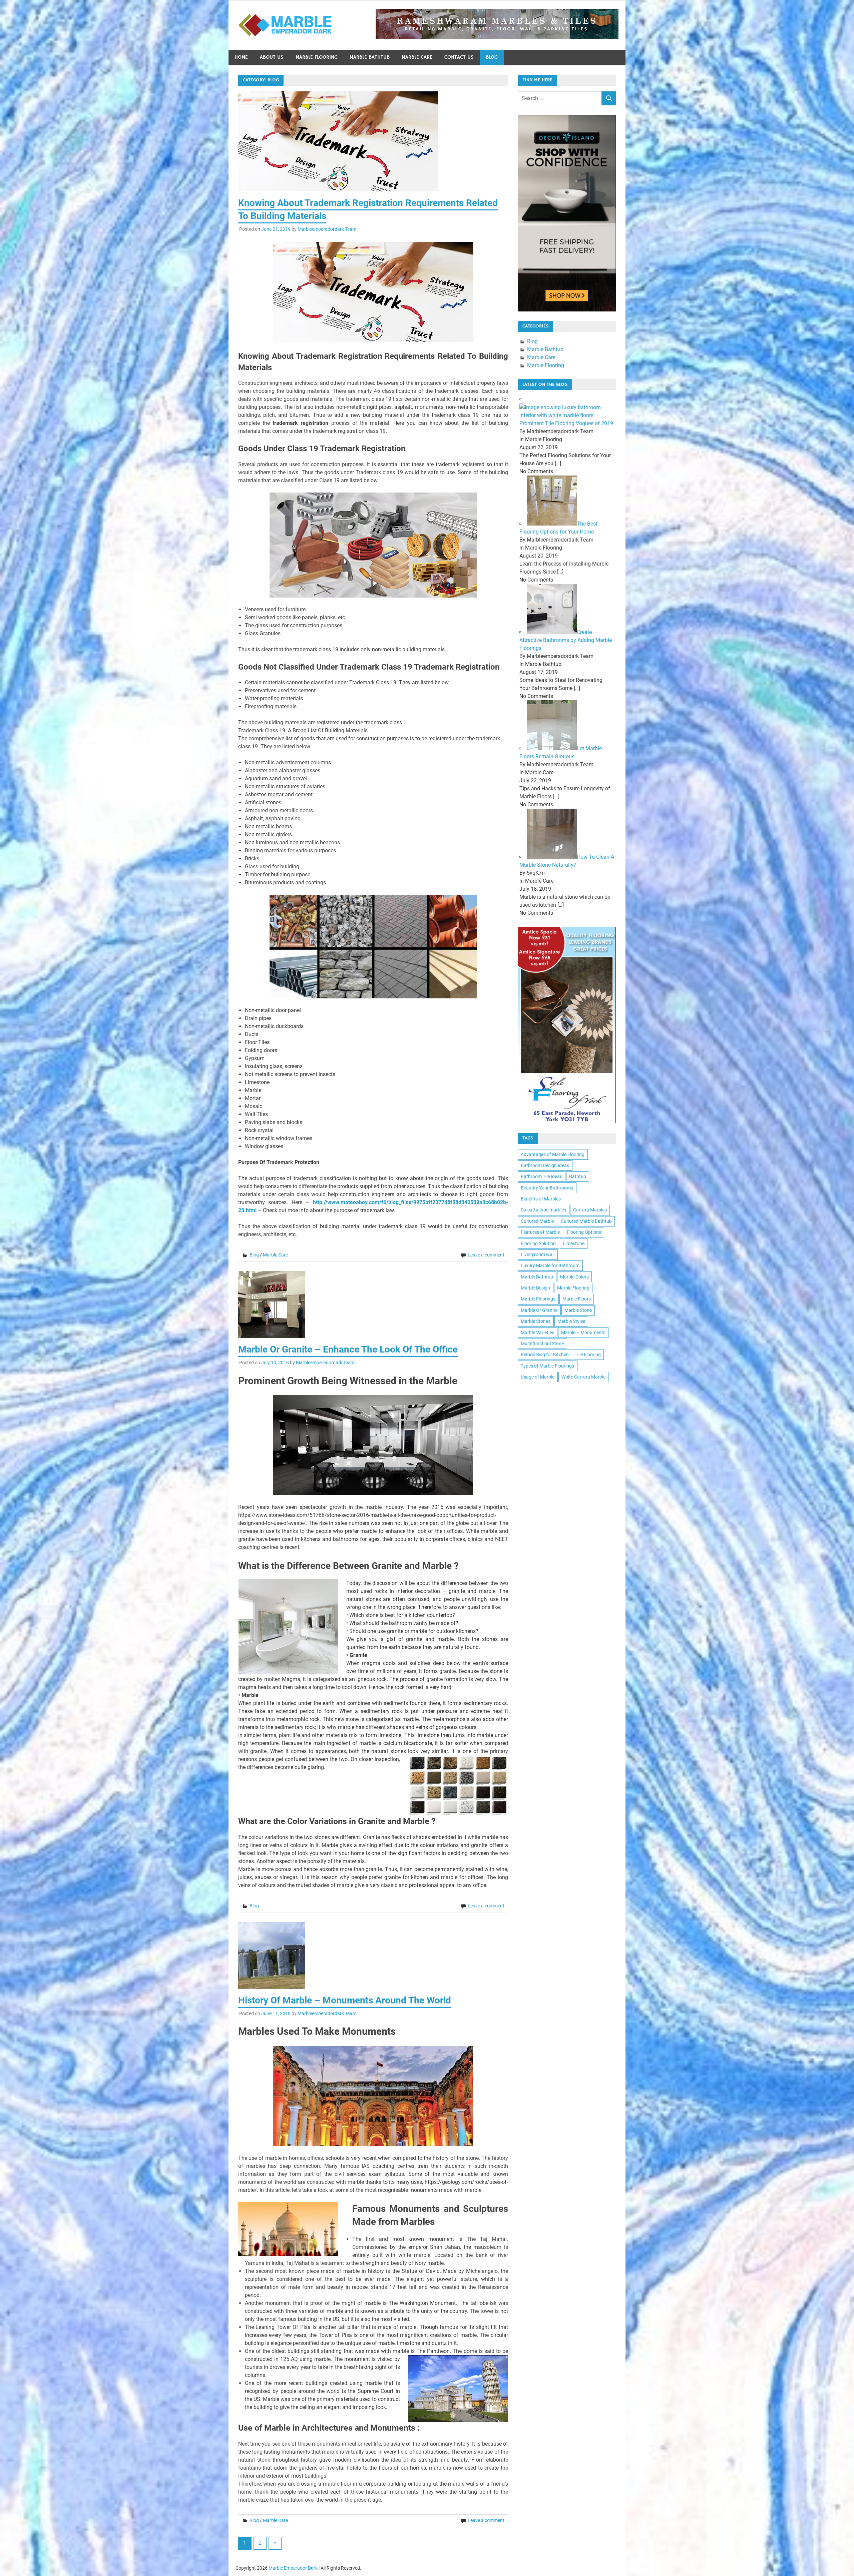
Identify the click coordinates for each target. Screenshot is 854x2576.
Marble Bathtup (537, 1277)
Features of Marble (540, 1232)
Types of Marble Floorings (547, 1366)
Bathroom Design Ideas (545, 1165)
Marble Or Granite (539, 1310)
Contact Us (459, 57)
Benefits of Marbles (541, 1199)
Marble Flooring (317, 57)
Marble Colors (574, 1277)
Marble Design (535, 1288)
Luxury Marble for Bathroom (550, 1265)
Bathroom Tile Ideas (541, 1176)
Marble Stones (536, 1321)
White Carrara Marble (583, 1377)
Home (241, 57)
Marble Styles (571, 1321)
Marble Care (417, 57)
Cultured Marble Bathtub (586, 1221)
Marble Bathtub (370, 57)
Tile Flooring (588, 1355)
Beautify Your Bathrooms (547, 1188)
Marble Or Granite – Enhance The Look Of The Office (348, 1349)
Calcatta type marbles (543, 1210)
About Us (272, 57)
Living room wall (538, 1254)
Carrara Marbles (590, 1210)
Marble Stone (578, 1310)
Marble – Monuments (583, 1333)
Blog (492, 57)
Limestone (574, 1243)
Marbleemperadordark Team (327, 229)
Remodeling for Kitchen (545, 1355)
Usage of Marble (538, 1377)
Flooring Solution (538, 1243)
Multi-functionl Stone (542, 1344)
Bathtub (578, 1176)
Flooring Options (584, 1232)
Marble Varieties (537, 1333)
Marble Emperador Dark (293, 2568)
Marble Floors (577, 1299)
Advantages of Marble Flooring (553, 1154)
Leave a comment (486, 1255)
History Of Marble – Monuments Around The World (345, 2000)
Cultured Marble (537, 1221)
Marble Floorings (538, 1299)
